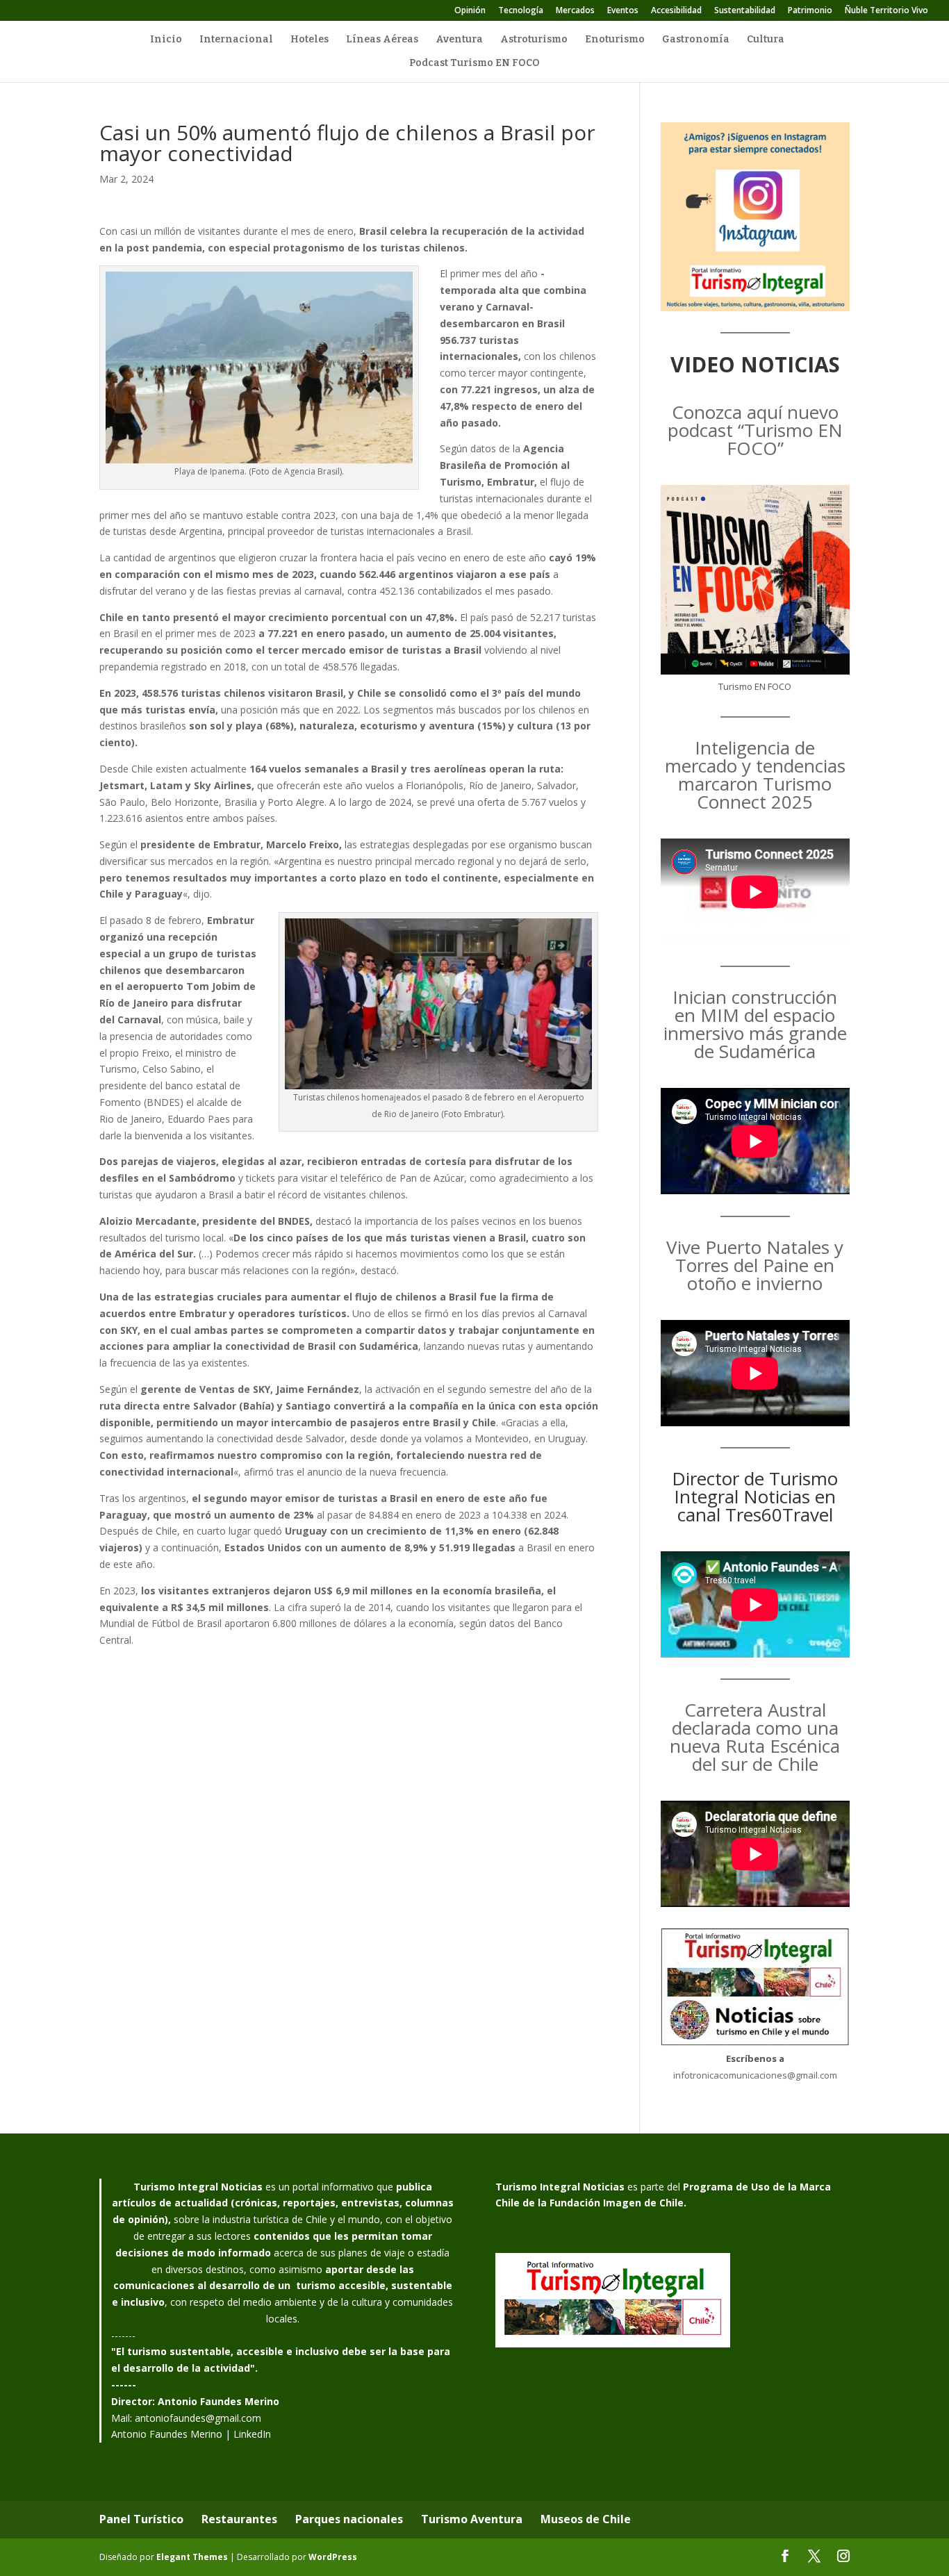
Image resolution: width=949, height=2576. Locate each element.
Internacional (236, 40)
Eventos (623, 11)
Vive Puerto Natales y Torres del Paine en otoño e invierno (755, 1265)
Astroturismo (534, 40)
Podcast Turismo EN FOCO (474, 64)
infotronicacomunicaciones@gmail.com (755, 2075)
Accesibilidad (676, 11)
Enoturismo (615, 40)
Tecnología (521, 11)
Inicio (166, 40)
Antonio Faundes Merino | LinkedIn (191, 2434)
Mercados (575, 11)
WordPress (333, 2557)
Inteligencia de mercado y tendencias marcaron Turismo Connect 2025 (755, 775)
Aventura (459, 40)
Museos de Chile (586, 2519)
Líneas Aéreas (382, 40)
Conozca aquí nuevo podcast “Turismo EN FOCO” (755, 430)
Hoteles (310, 40)
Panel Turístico (141, 2519)
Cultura (766, 40)
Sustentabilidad (745, 11)
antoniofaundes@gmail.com (198, 2418)
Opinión (470, 11)
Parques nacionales (349, 2519)
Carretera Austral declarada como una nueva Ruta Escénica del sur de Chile (755, 1737)
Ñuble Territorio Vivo (886, 11)
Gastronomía (696, 40)
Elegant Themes (192, 2557)
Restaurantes (239, 2519)
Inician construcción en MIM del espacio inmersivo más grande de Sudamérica (755, 1024)
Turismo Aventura (472, 2519)
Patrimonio (810, 11)
